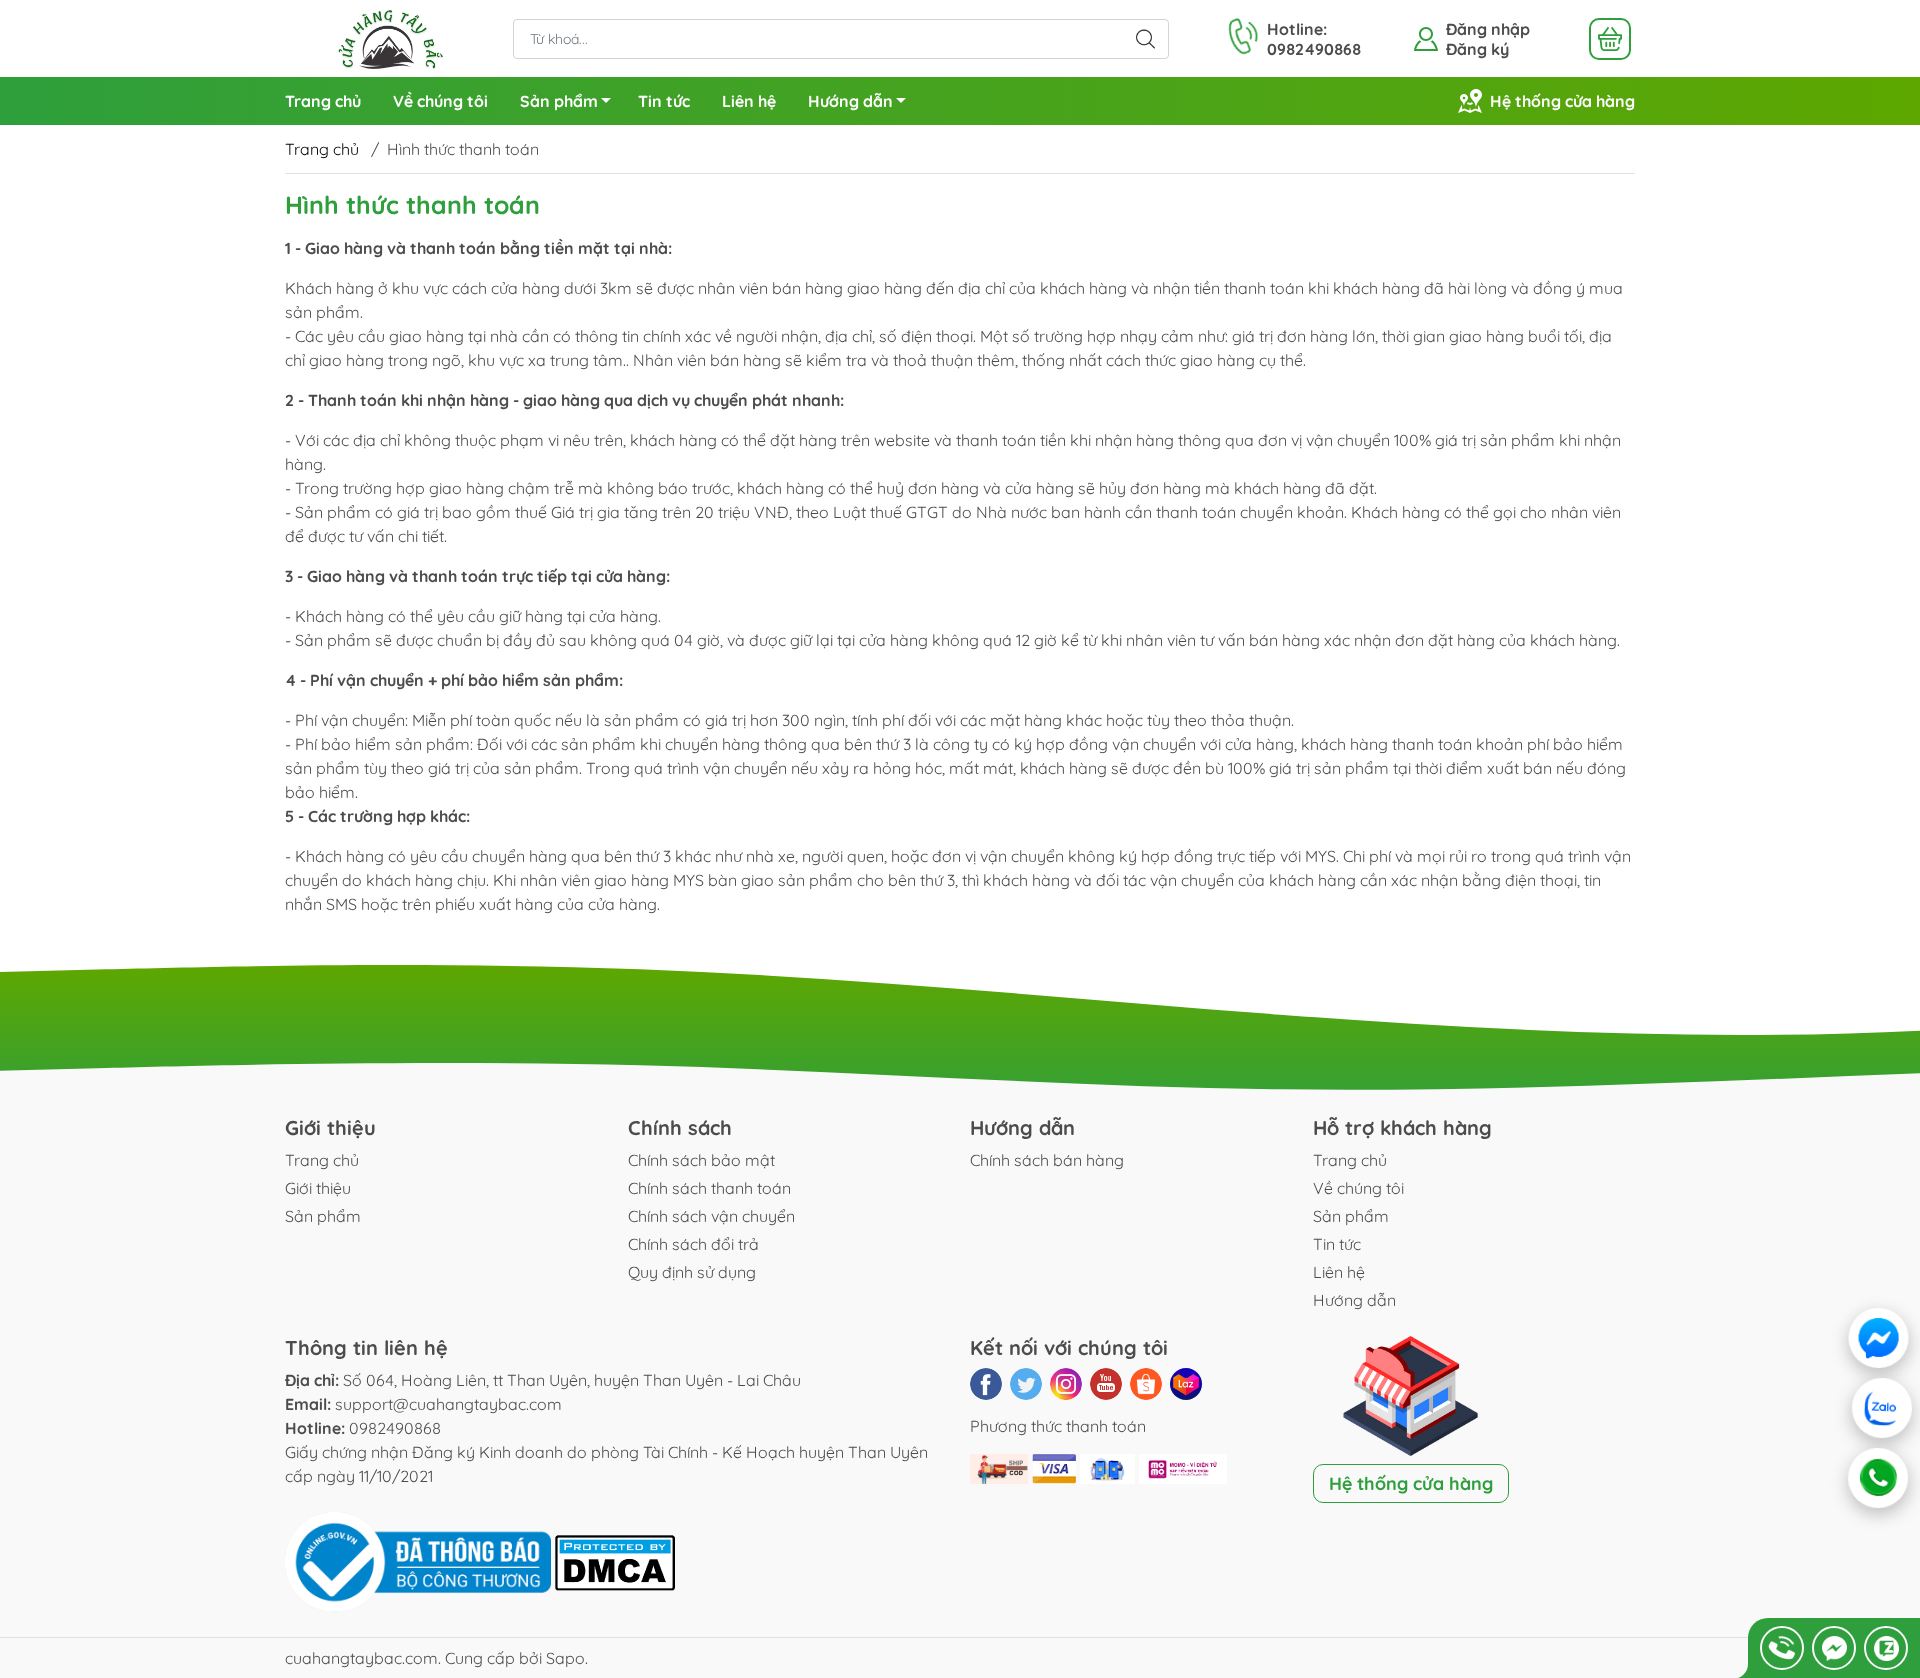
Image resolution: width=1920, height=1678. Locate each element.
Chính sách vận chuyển (711, 1216)
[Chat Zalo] (1886, 1648)
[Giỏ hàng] (1610, 39)
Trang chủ (323, 101)
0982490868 (395, 1428)
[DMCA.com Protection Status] (615, 1561)
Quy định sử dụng (692, 1272)
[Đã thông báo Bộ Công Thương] (420, 1561)
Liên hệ (749, 101)
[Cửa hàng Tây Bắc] (389, 37)
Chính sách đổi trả (693, 1244)
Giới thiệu (318, 1188)
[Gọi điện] (1878, 1478)
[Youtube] (1106, 1384)
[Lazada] (1186, 1384)
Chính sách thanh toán (709, 1188)
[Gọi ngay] (1782, 1648)
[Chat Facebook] (1834, 1648)
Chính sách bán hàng (1047, 1160)
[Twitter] (1026, 1384)
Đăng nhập (1488, 29)
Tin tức (664, 101)
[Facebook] (986, 1384)
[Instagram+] (1066, 1384)
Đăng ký (1477, 49)
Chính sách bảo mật (701, 1160)
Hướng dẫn (850, 101)
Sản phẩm (559, 101)
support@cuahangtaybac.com (448, 1404)
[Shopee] (1146, 1384)
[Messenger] (1880, 1338)
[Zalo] (1882, 1408)
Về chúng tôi (440, 101)
